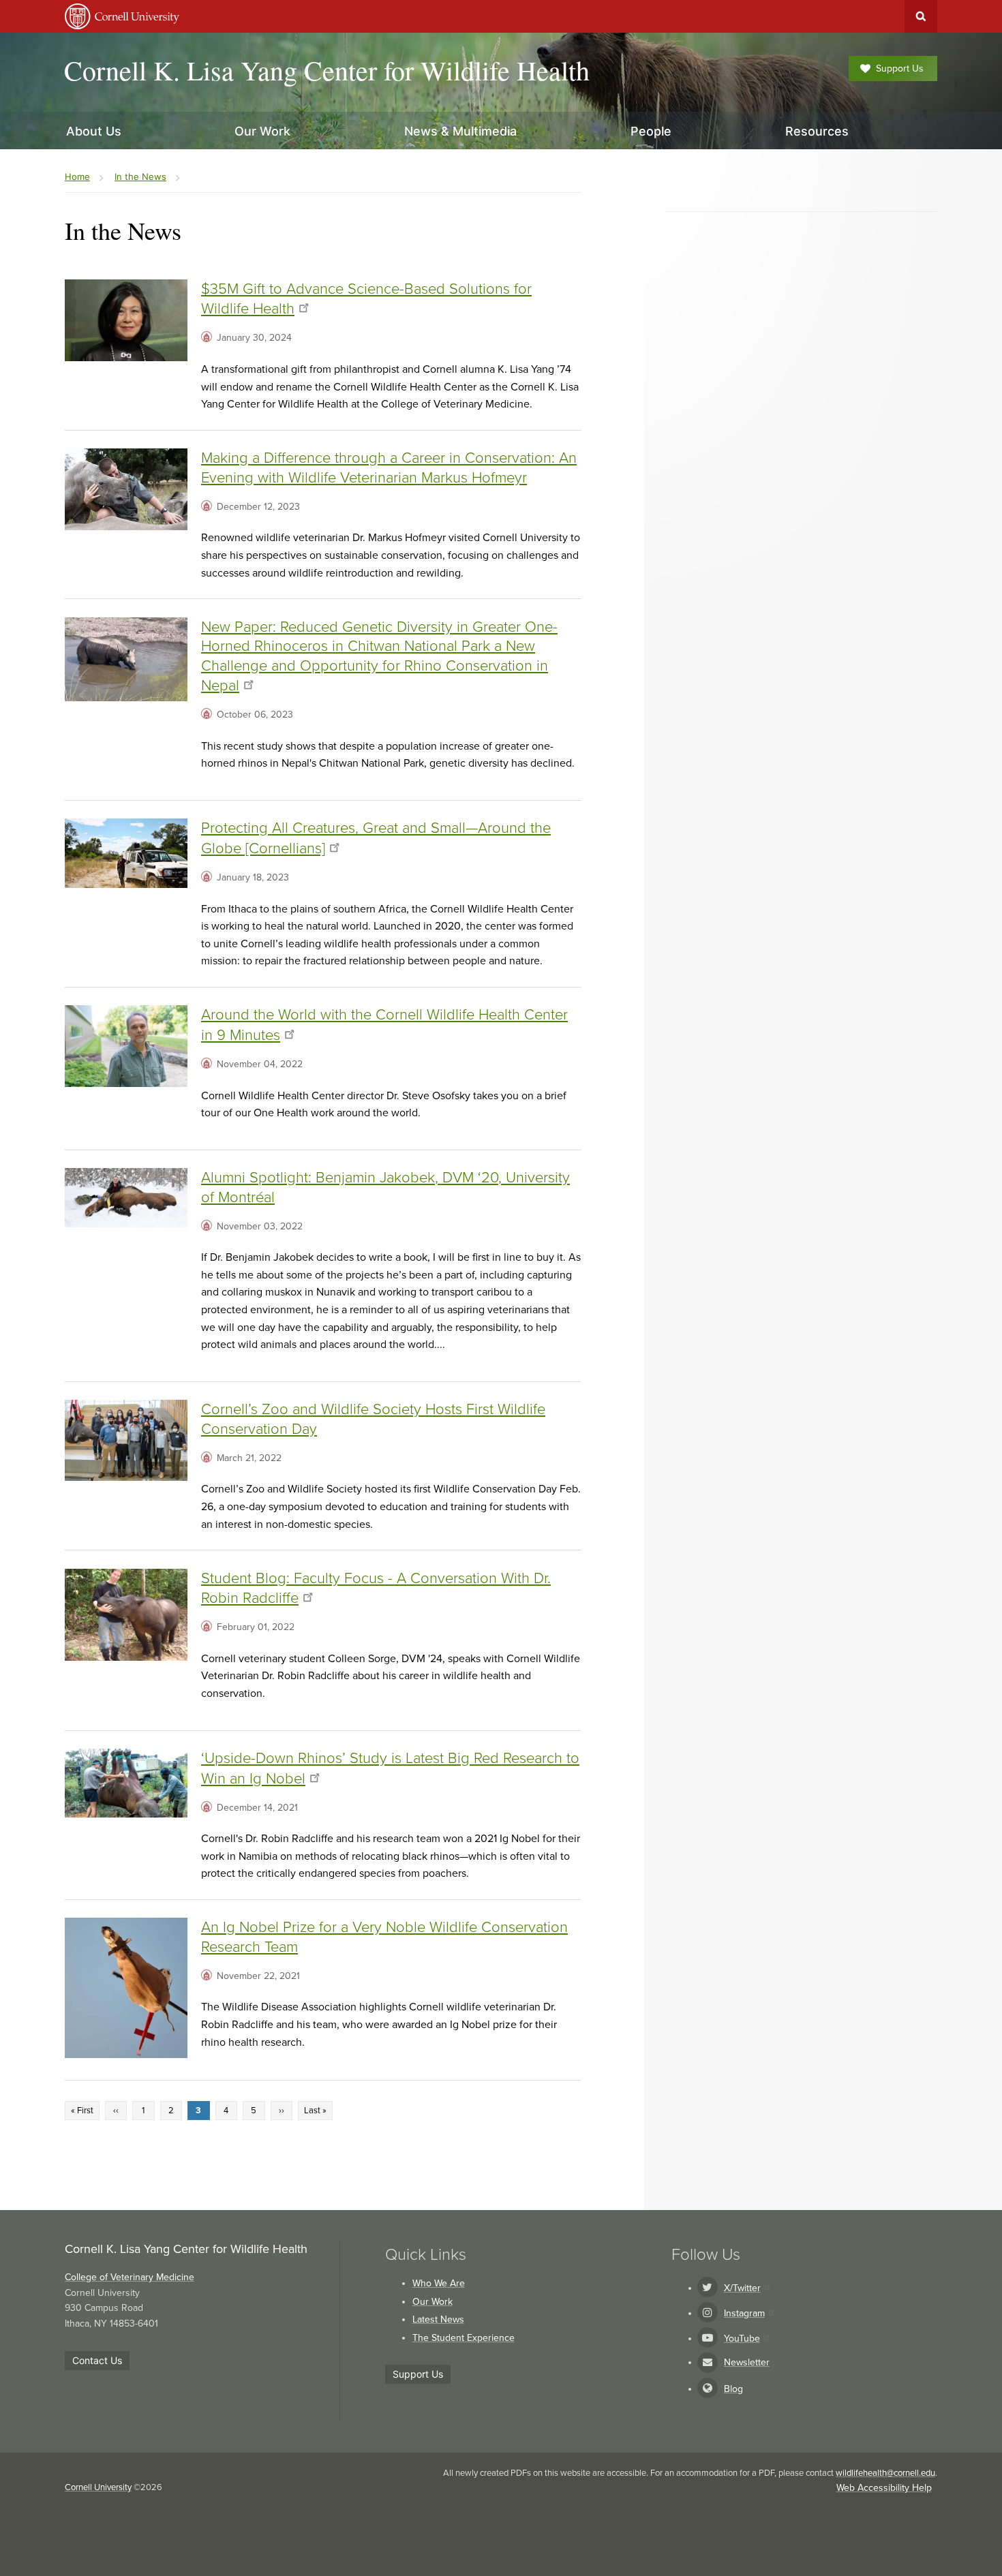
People (651, 131)
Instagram (744, 2313)
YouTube (742, 2339)
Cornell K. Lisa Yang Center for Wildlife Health (327, 70)
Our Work (432, 2302)
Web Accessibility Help (884, 2488)
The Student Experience (464, 2338)
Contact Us (97, 2360)
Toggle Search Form (921, 16)
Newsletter (747, 2362)
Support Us (900, 68)
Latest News (438, 2319)
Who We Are (439, 2283)
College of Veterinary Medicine (130, 2277)
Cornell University (98, 2487)
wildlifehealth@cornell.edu (885, 2473)
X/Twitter (742, 2288)
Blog (733, 2389)
